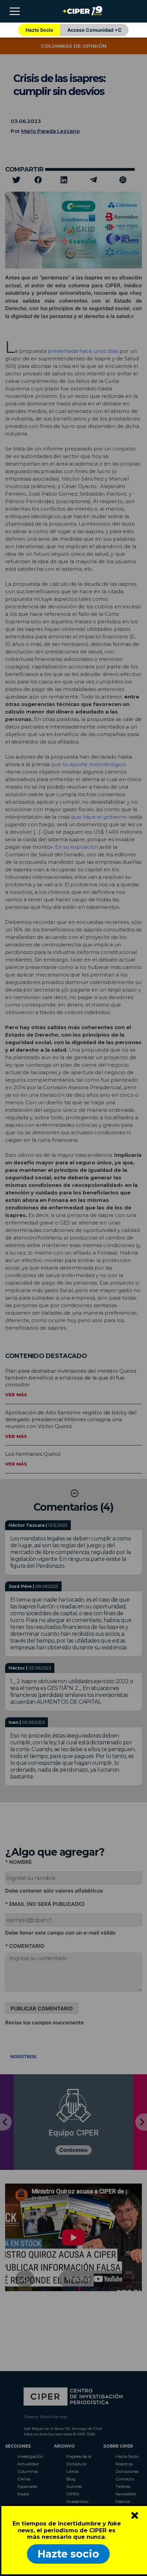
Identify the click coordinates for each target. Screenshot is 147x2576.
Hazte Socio (39, 30)
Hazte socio (68, 2554)
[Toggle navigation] (15, 11)
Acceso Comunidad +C (95, 30)
